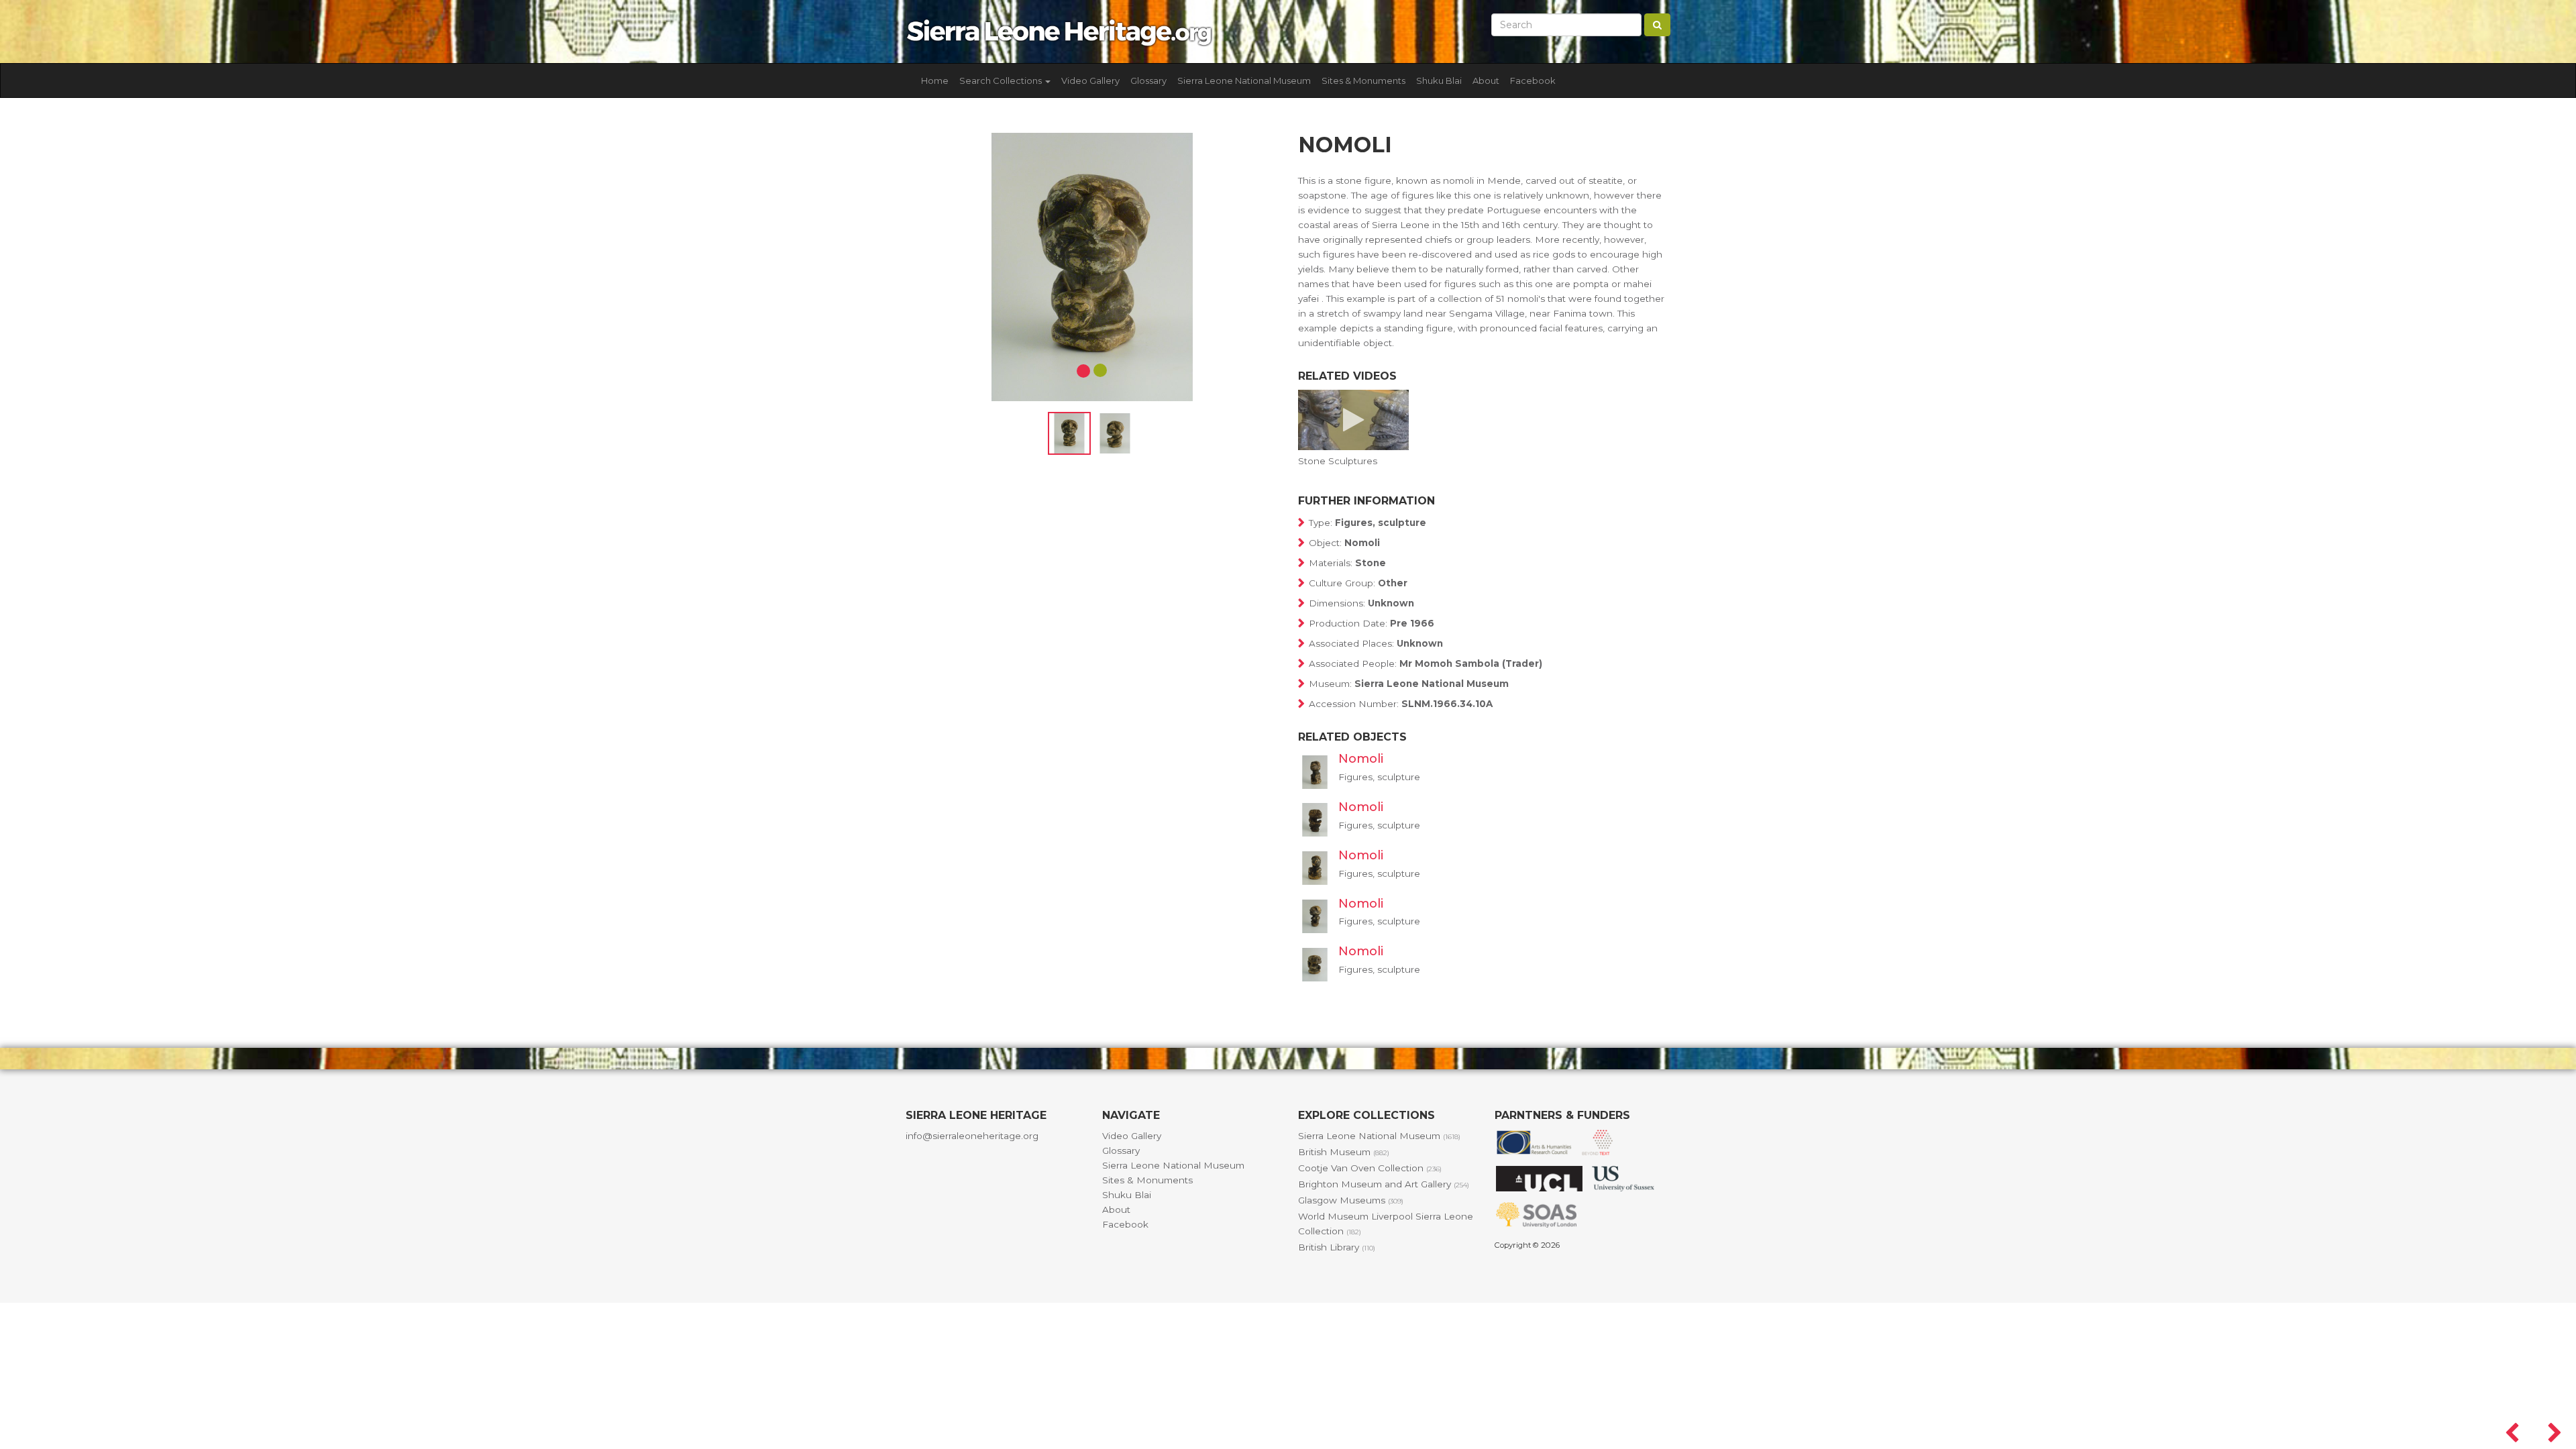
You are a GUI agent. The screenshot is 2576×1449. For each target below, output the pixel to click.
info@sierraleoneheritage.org (972, 1136)
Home (935, 80)
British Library (1337, 1247)
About (1486, 80)
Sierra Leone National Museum (1244, 80)
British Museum (1344, 1152)
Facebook (1533, 80)
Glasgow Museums (1351, 1200)
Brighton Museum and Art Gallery (1384, 1184)
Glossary (1148, 80)
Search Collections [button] (1002, 80)
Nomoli (1361, 759)
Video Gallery (1090, 80)
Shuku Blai (1439, 80)
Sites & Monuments (1363, 80)
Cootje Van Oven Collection (1370, 1168)
